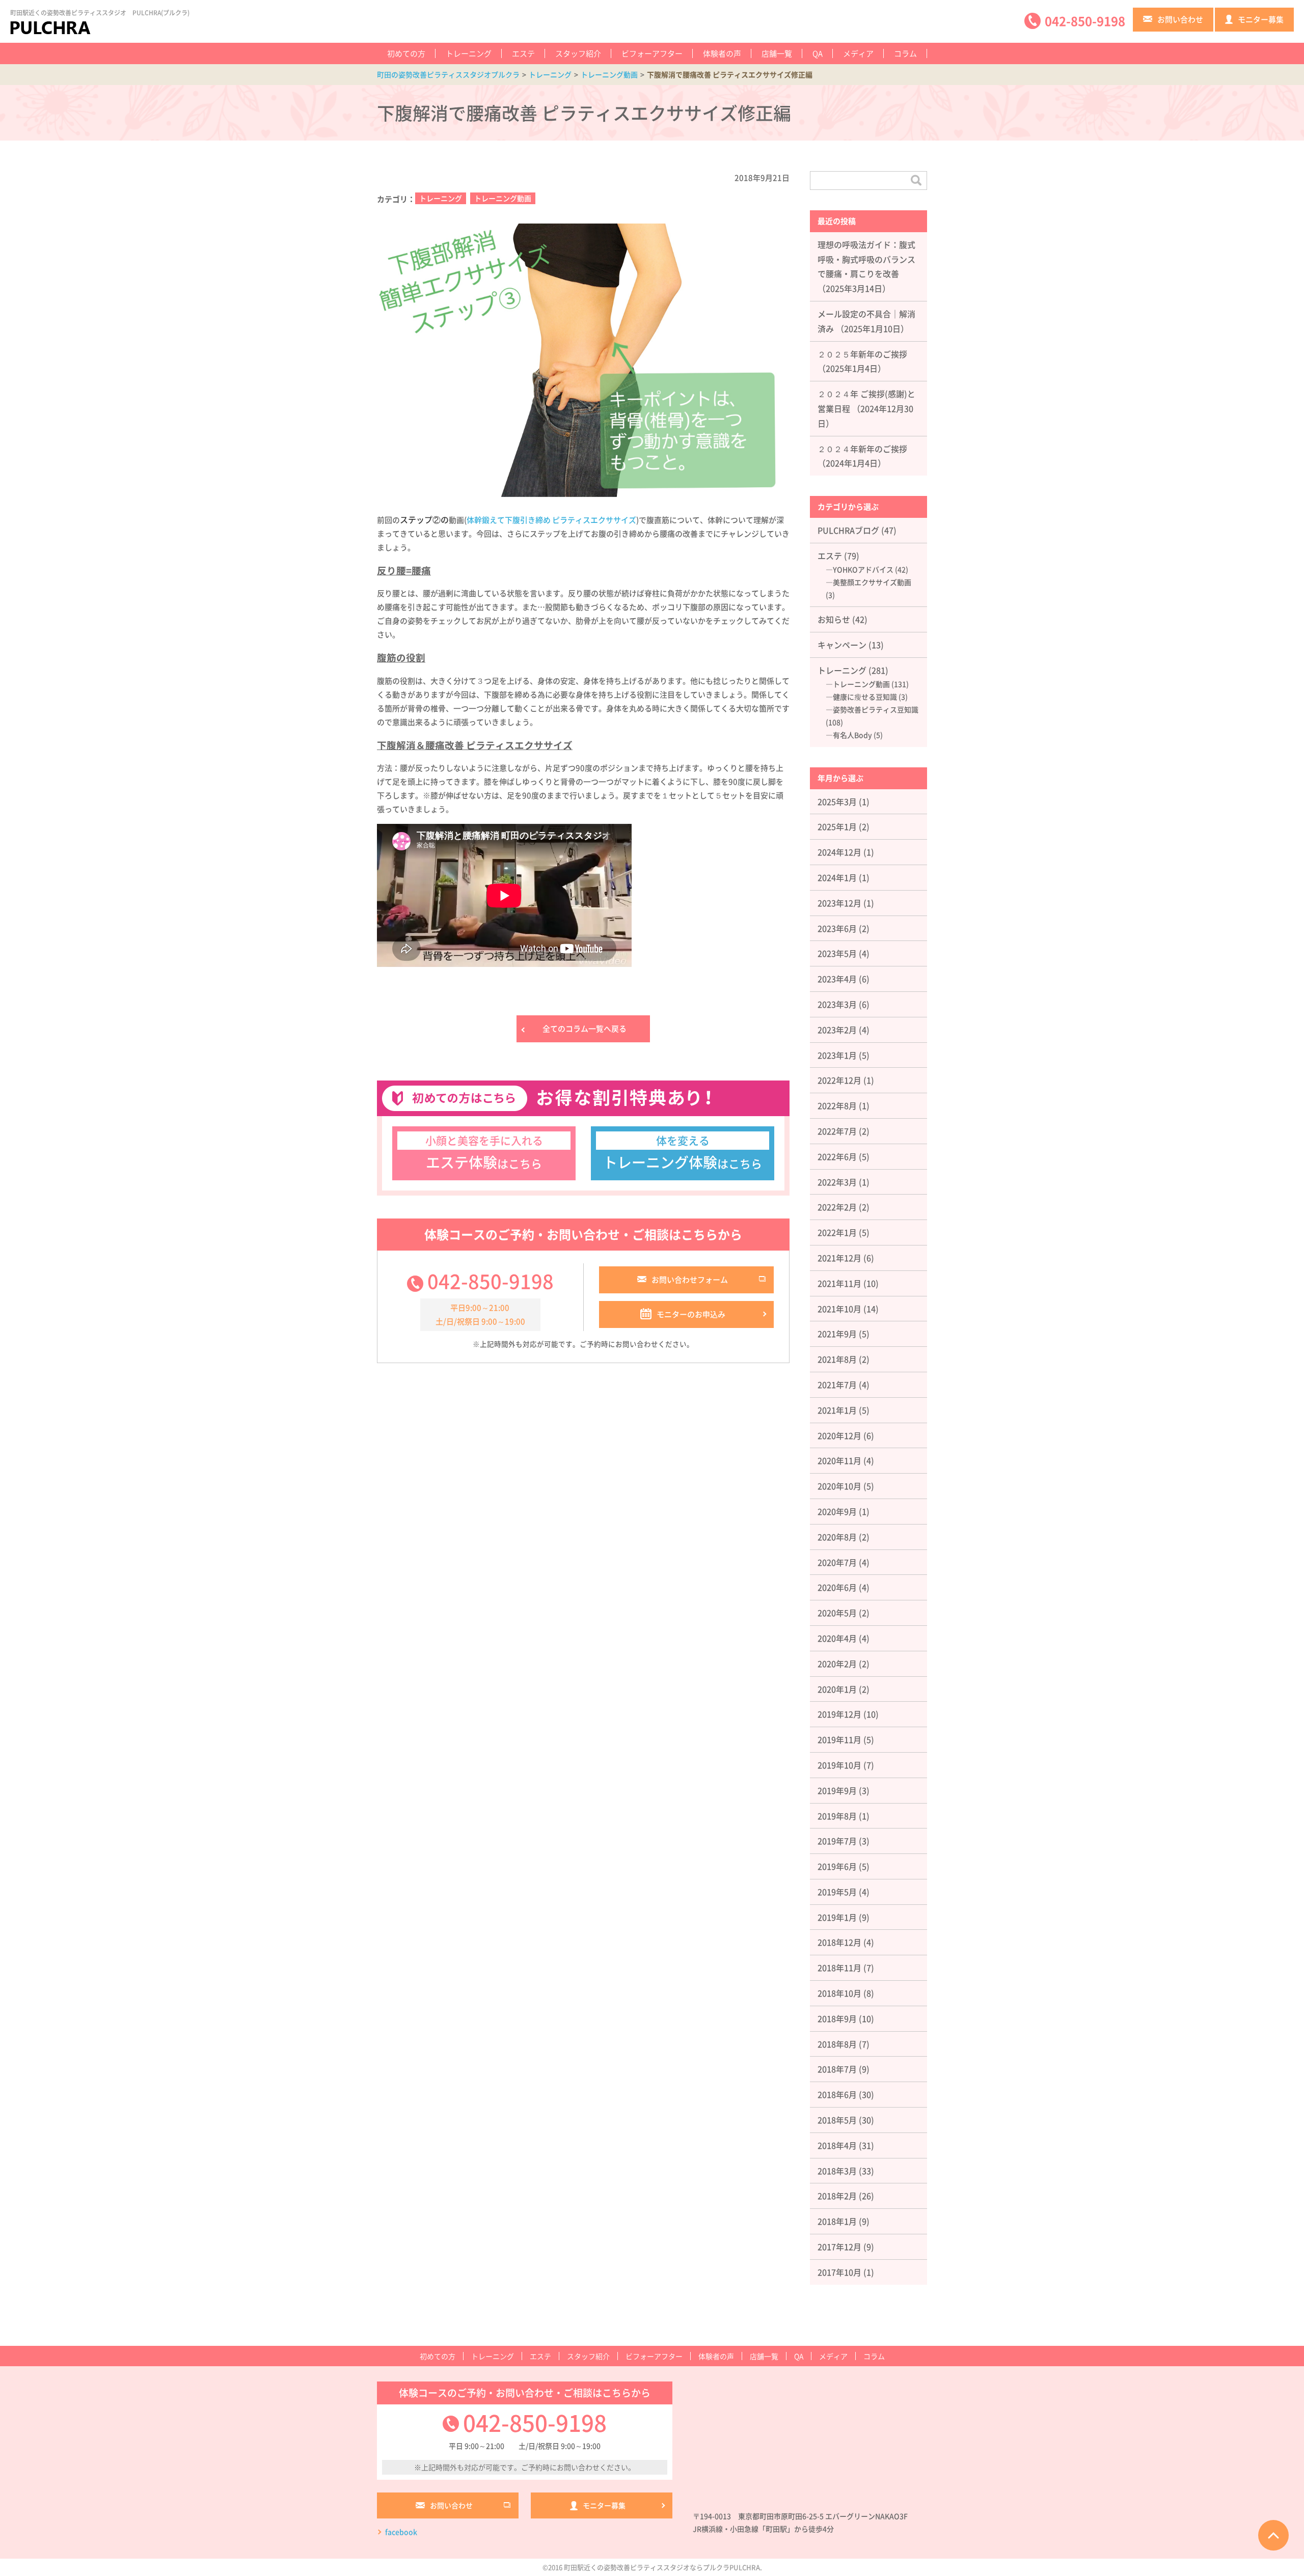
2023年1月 (837, 1055)
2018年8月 (837, 2044)
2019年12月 (839, 1714)
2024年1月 (837, 877)
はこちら (484, 1152)
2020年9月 (837, 1511)
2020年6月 (837, 1587)
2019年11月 (839, 1739)
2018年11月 (839, 1968)
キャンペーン (842, 645)
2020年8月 (837, 1537)
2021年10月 (839, 1309)
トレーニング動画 (503, 198)
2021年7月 (837, 1384)
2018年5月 (837, 2120)
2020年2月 (837, 1664)
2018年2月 (837, 2196)
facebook (401, 2532)
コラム (905, 53)
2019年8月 (837, 1816)
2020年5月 (837, 1613)
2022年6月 (837, 1156)
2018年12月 (839, 1942)
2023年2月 (837, 1030)
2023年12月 (839, 903)
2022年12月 (839, 1080)
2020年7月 (837, 1562)
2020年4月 (837, 1638)
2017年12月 (839, 2247)
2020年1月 (837, 1689)
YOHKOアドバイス (863, 569)
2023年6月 (837, 928)
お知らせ (834, 619)
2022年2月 (837, 1207)
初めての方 (406, 53)
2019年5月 (837, 1892)
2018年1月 (837, 2221)
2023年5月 (837, 953)
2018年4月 (837, 2145)
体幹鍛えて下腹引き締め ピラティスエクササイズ (551, 520)
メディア (858, 53)
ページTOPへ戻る (1273, 2535)
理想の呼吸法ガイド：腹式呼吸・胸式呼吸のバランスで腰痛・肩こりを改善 (866, 259)
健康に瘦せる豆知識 (865, 697)
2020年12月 (839, 1435)
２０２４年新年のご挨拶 (862, 449)
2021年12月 (839, 1258)
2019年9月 (837, 1790)
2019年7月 (837, 1841)
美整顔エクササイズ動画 (872, 582)
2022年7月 (837, 1131)
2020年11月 (839, 1460)
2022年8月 (837, 1105)
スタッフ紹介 (578, 53)
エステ (523, 53)
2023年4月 (837, 979)
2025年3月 (837, 801)
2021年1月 (837, 1410)
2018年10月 (839, 1993)
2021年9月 (837, 1334)
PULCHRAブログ (848, 530)
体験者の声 (722, 53)
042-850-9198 (491, 1281)
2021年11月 (839, 1283)
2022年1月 (837, 1232)
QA (818, 53)
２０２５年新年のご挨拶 (862, 354)
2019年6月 (837, 1866)
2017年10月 (839, 2272)
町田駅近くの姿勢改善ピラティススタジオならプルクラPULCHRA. (663, 2567)
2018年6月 (837, 2094)
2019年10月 (839, 1765)
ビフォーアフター (652, 53)
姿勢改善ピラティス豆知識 (876, 709)
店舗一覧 (777, 53)
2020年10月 (839, 1486)
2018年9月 (837, 2018)
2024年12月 (839, 852)
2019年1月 (837, 1917)
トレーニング (469, 53)
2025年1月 (837, 826)
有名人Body (852, 735)
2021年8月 (837, 1359)
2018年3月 (837, 2171)
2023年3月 (837, 1004)
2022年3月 (837, 1182)
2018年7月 (837, 2069)
